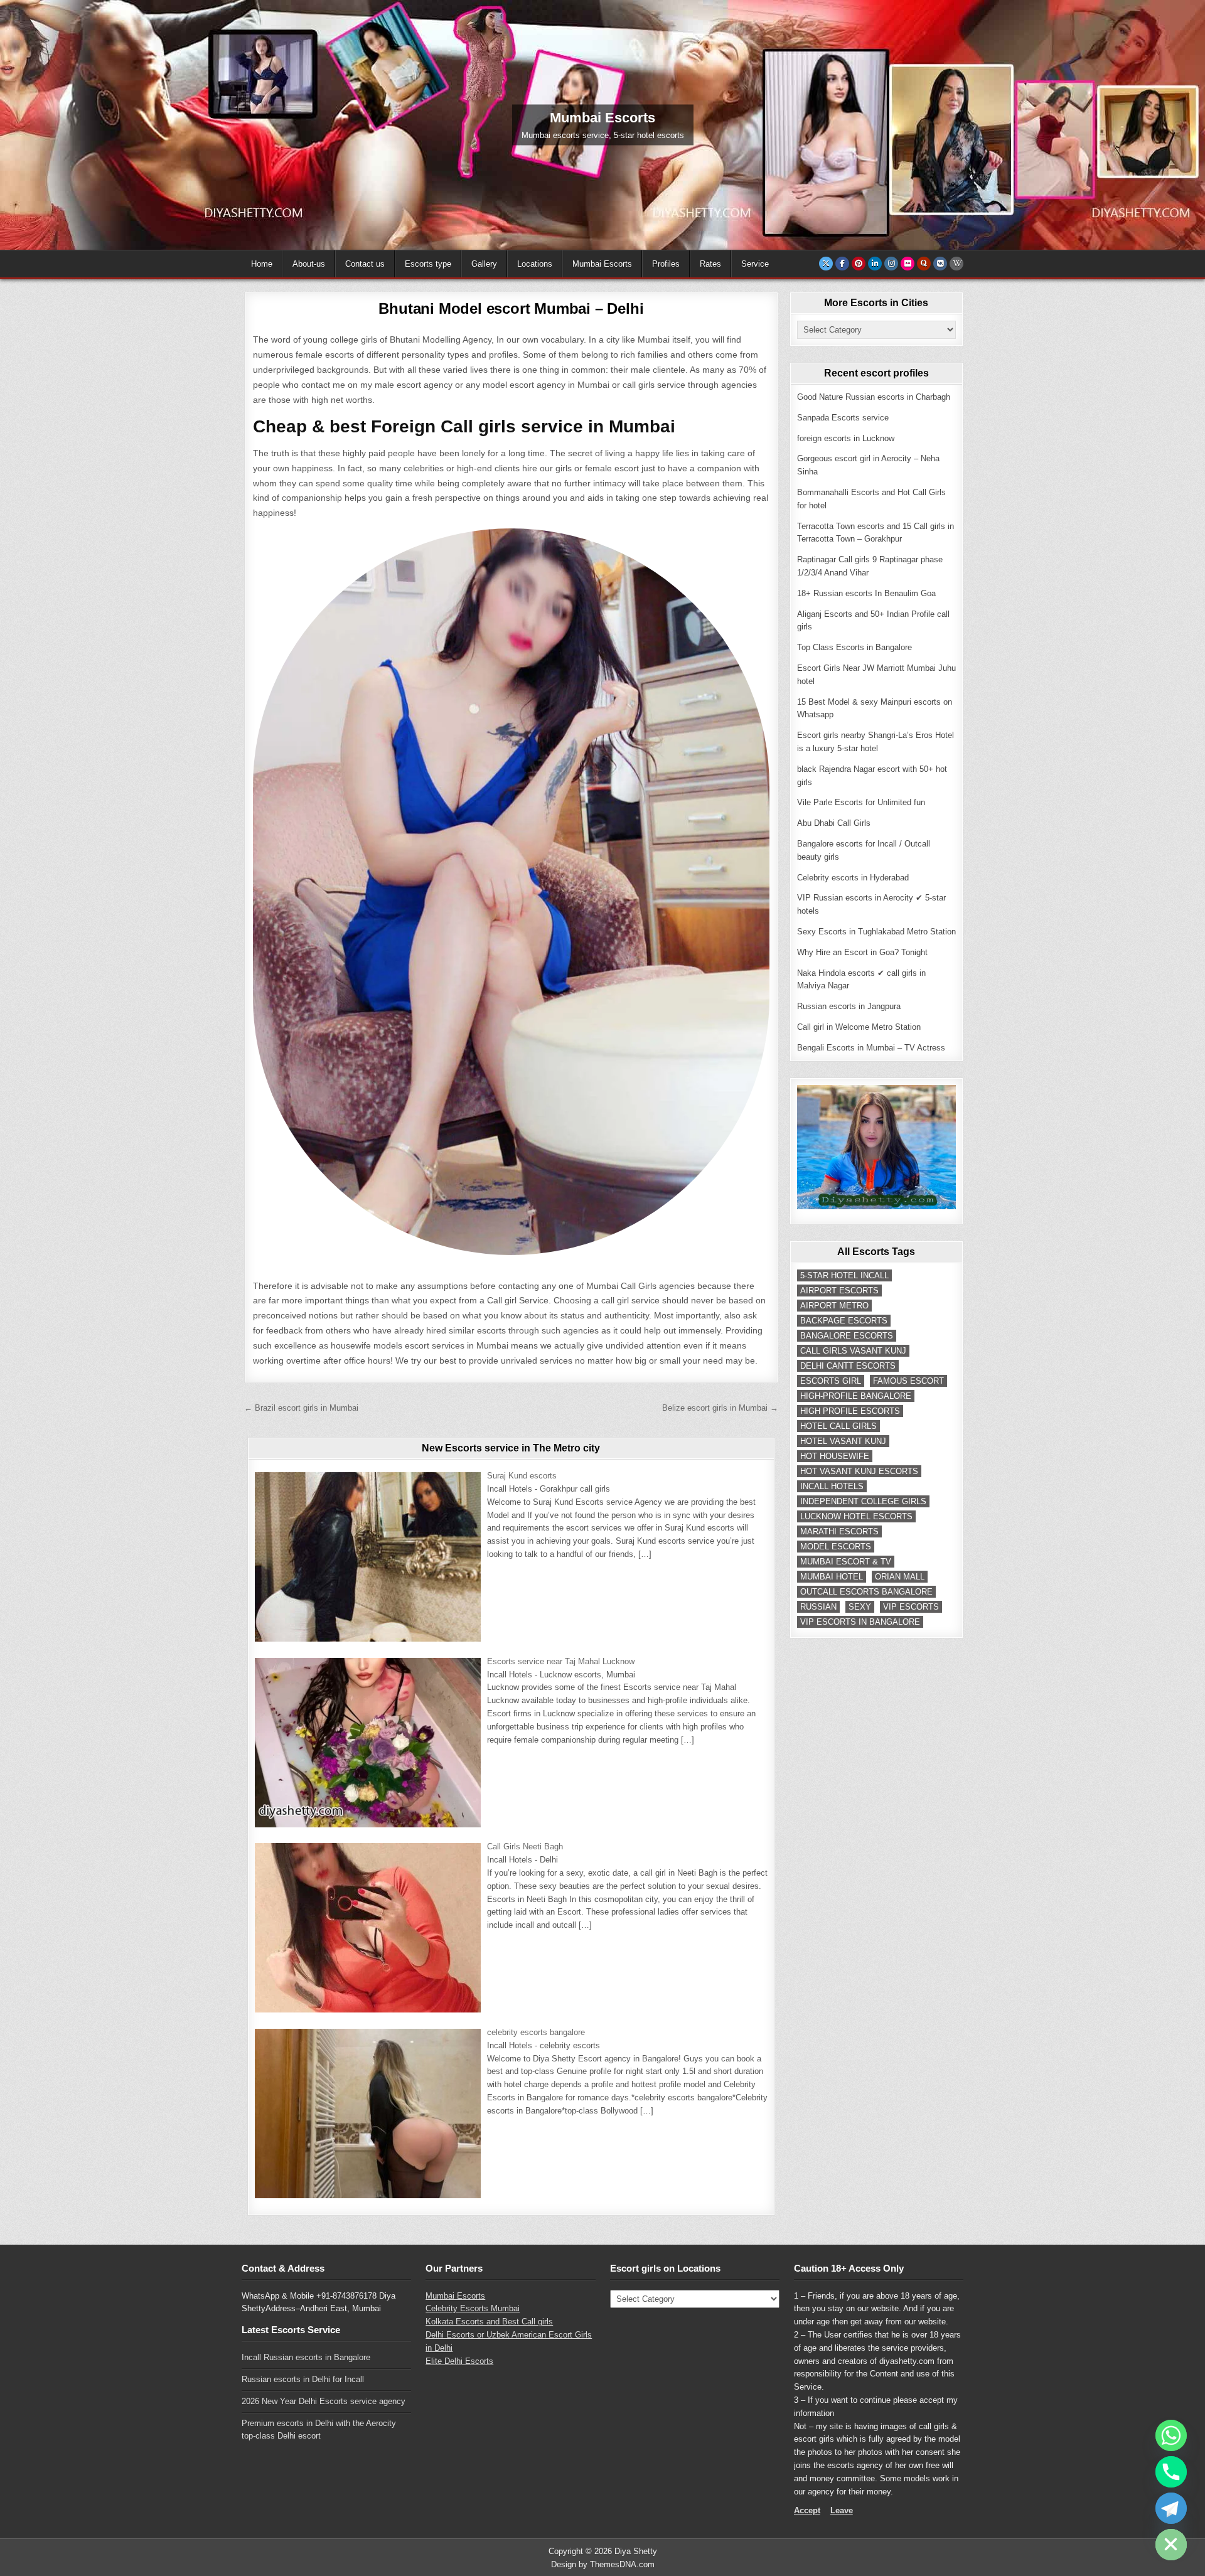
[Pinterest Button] (859, 264)
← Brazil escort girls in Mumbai (301, 1408)
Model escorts (836, 1547)
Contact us (365, 264)
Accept (807, 2510)
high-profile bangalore (856, 1396)
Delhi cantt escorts (848, 1366)
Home (262, 264)
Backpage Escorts (844, 1321)
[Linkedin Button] (875, 264)
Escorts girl (831, 1381)
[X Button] (826, 264)
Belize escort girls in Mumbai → (720, 1408)
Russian (818, 1607)
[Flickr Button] (908, 264)
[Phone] (1171, 2472)
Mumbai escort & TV (846, 1562)
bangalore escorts (847, 1336)
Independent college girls (863, 1501)
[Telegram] (1171, 2508)
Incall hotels (832, 1486)
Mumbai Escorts (602, 264)
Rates (710, 264)
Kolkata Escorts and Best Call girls (489, 2322)
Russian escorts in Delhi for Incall (303, 2379)
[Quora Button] (924, 264)
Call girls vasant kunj (853, 1351)
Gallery (484, 264)
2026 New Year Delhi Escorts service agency (324, 2401)
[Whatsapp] (1171, 2435)
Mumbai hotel (832, 1577)
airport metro (834, 1306)
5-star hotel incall (844, 1275)
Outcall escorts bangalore (866, 1592)
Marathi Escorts (839, 1531)
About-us (309, 264)
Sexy (860, 1607)
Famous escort (908, 1381)
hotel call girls (838, 1426)
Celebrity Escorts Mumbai (473, 2308)
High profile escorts (850, 1411)
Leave (842, 2510)
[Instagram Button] (891, 264)
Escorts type (428, 264)
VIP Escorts (911, 1607)
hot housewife (835, 1456)
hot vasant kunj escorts (859, 1471)
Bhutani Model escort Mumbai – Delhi (511, 308)
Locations (535, 264)
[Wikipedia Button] (956, 264)
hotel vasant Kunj (843, 1441)
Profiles (666, 264)
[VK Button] (940, 264)
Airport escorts (839, 1291)
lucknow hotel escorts (856, 1516)
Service (755, 264)
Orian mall (900, 1577)
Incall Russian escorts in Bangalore (306, 2357)
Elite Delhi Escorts (459, 2361)
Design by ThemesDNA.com (603, 2564)
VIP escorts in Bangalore (860, 1622)
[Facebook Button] (842, 264)
